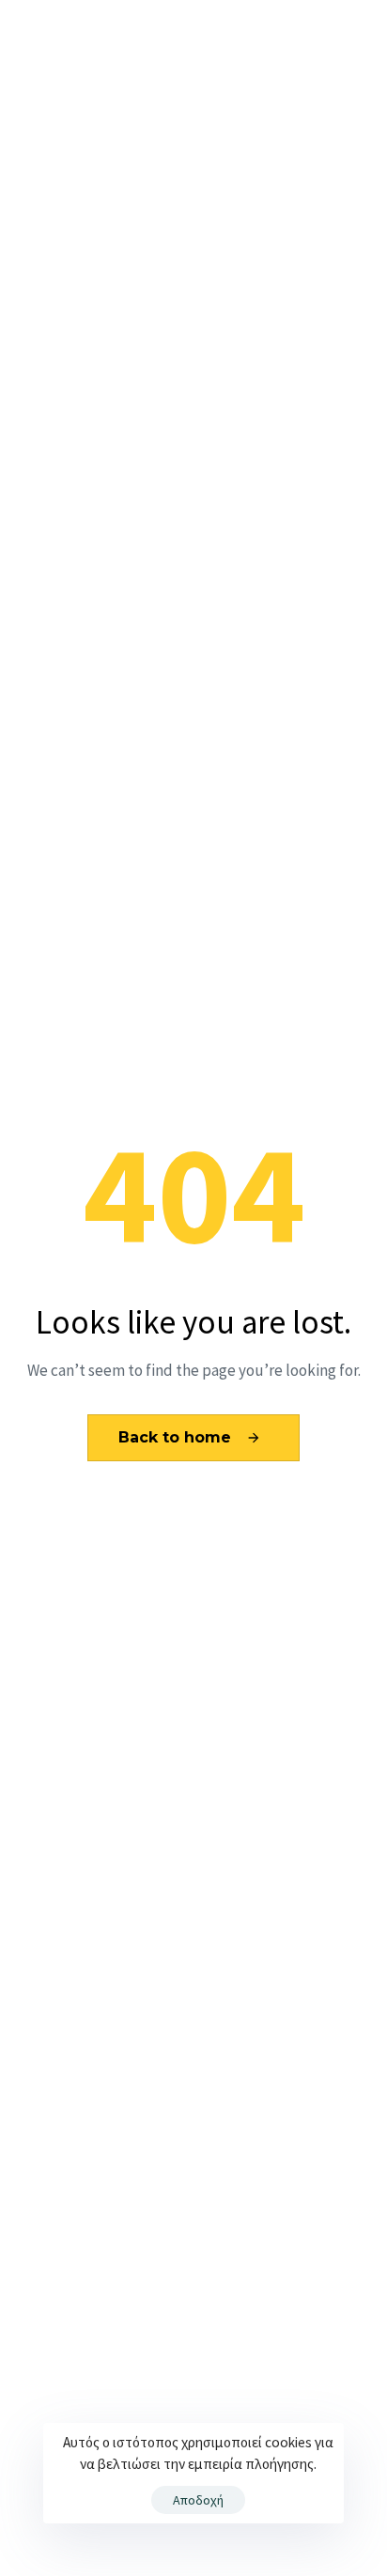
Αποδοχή (198, 2500)
